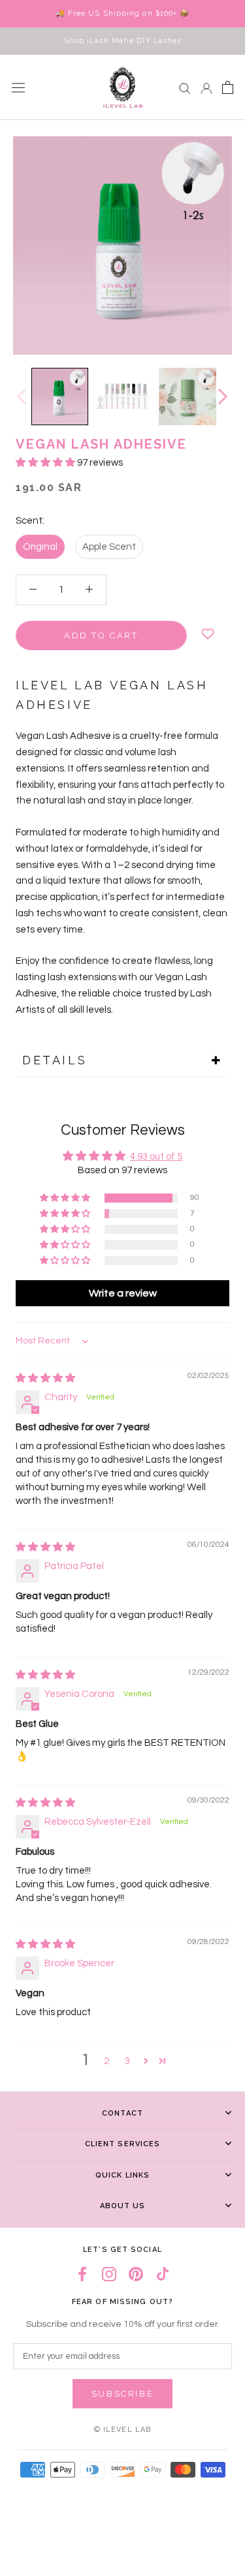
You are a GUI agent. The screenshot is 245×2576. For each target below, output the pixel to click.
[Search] (185, 88)
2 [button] (106, 2061)
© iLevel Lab (122, 2430)
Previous (21, 397)
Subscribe (122, 2394)
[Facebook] (82, 2274)
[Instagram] (109, 2274)
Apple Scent (109, 547)
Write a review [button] (123, 1293)
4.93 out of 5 (156, 1157)
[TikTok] (163, 2274)
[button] (46, 463)
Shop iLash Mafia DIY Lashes (123, 41)
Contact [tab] (122, 2113)
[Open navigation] (18, 87)
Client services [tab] (123, 2144)
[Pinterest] (136, 2274)
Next (222, 397)
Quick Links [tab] (122, 2175)
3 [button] (127, 2061)
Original (40, 547)
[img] (45, 1378)
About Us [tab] (123, 2206)
